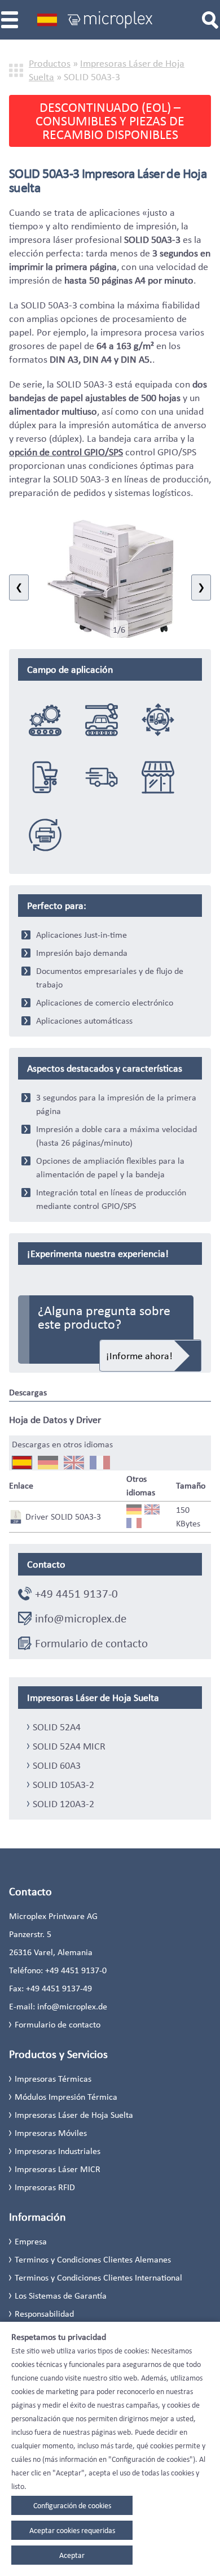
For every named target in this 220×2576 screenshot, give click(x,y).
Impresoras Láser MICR (58, 2169)
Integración (45, 719)
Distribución (102, 777)
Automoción (102, 719)
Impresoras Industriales (58, 2151)
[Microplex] (110, 20)
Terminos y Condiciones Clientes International (98, 2277)
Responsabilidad (44, 2314)
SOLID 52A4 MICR (69, 1746)
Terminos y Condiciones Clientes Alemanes (93, 2259)
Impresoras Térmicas (53, 2079)
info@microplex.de (81, 1618)
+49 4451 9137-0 (76, 1594)
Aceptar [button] (72, 2555)
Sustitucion (45, 834)
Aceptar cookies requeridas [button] (72, 2530)
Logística (158, 719)
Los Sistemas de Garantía (61, 2296)
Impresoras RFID (45, 2187)
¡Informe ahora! (139, 1356)
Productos (50, 63)
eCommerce (45, 777)
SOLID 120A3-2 (63, 1804)
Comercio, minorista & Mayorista (158, 777)
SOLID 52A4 (57, 1727)
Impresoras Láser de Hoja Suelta (74, 2115)
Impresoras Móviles (51, 2133)
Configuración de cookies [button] (72, 2505)
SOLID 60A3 (57, 1765)
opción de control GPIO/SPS (66, 452)
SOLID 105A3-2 (63, 1785)
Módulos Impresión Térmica (66, 2097)
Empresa (31, 2241)
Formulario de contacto (91, 1643)
